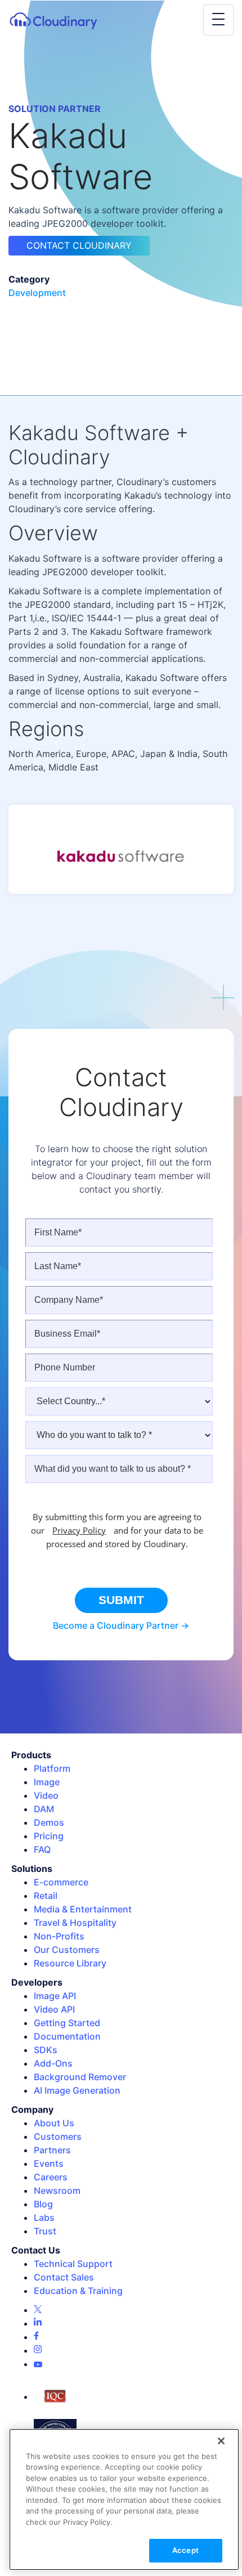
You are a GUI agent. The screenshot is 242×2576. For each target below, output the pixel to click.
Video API (54, 2009)
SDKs (46, 2050)
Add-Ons (53, 2063)
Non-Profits (59, 1936)
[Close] (221, 2441)
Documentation (67, 2036)
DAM (44, 1809)
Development (37, 293)
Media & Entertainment (83, 1909)
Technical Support (73, 2264)
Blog (43, 2204)
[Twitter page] (38, 2310)
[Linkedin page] (38, 2323)
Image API (55, 1996)
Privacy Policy (79, 1530)
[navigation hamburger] (218, 20)
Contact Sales (64, 2277)
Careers (51, 2177)
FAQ (42, 1849)
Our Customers (67, 1950)
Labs (44, 2217)
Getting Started (67, 2023)
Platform (52, 1768)
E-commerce (61, 1882)
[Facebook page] (36, 2337)
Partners (52, 2150)
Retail (46, 1896)
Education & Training (78, 2291)
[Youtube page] (38, 2364)
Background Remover (80, 2077)
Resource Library (70, 1963)
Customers (58, 2136)
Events (49, 2163)
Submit (121, 1600)
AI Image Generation (77, 2090)
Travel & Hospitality (75, 1923)
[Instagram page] (38, 2350)
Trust (45, 2231)
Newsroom (57, 2190)
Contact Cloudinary (79, 245)
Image (47, 1782)
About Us (54, 2123)
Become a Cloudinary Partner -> (121, 1625)
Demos (49, 1822)
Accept (185, 2550)
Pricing (49, 1836)
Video (46, 1795)
